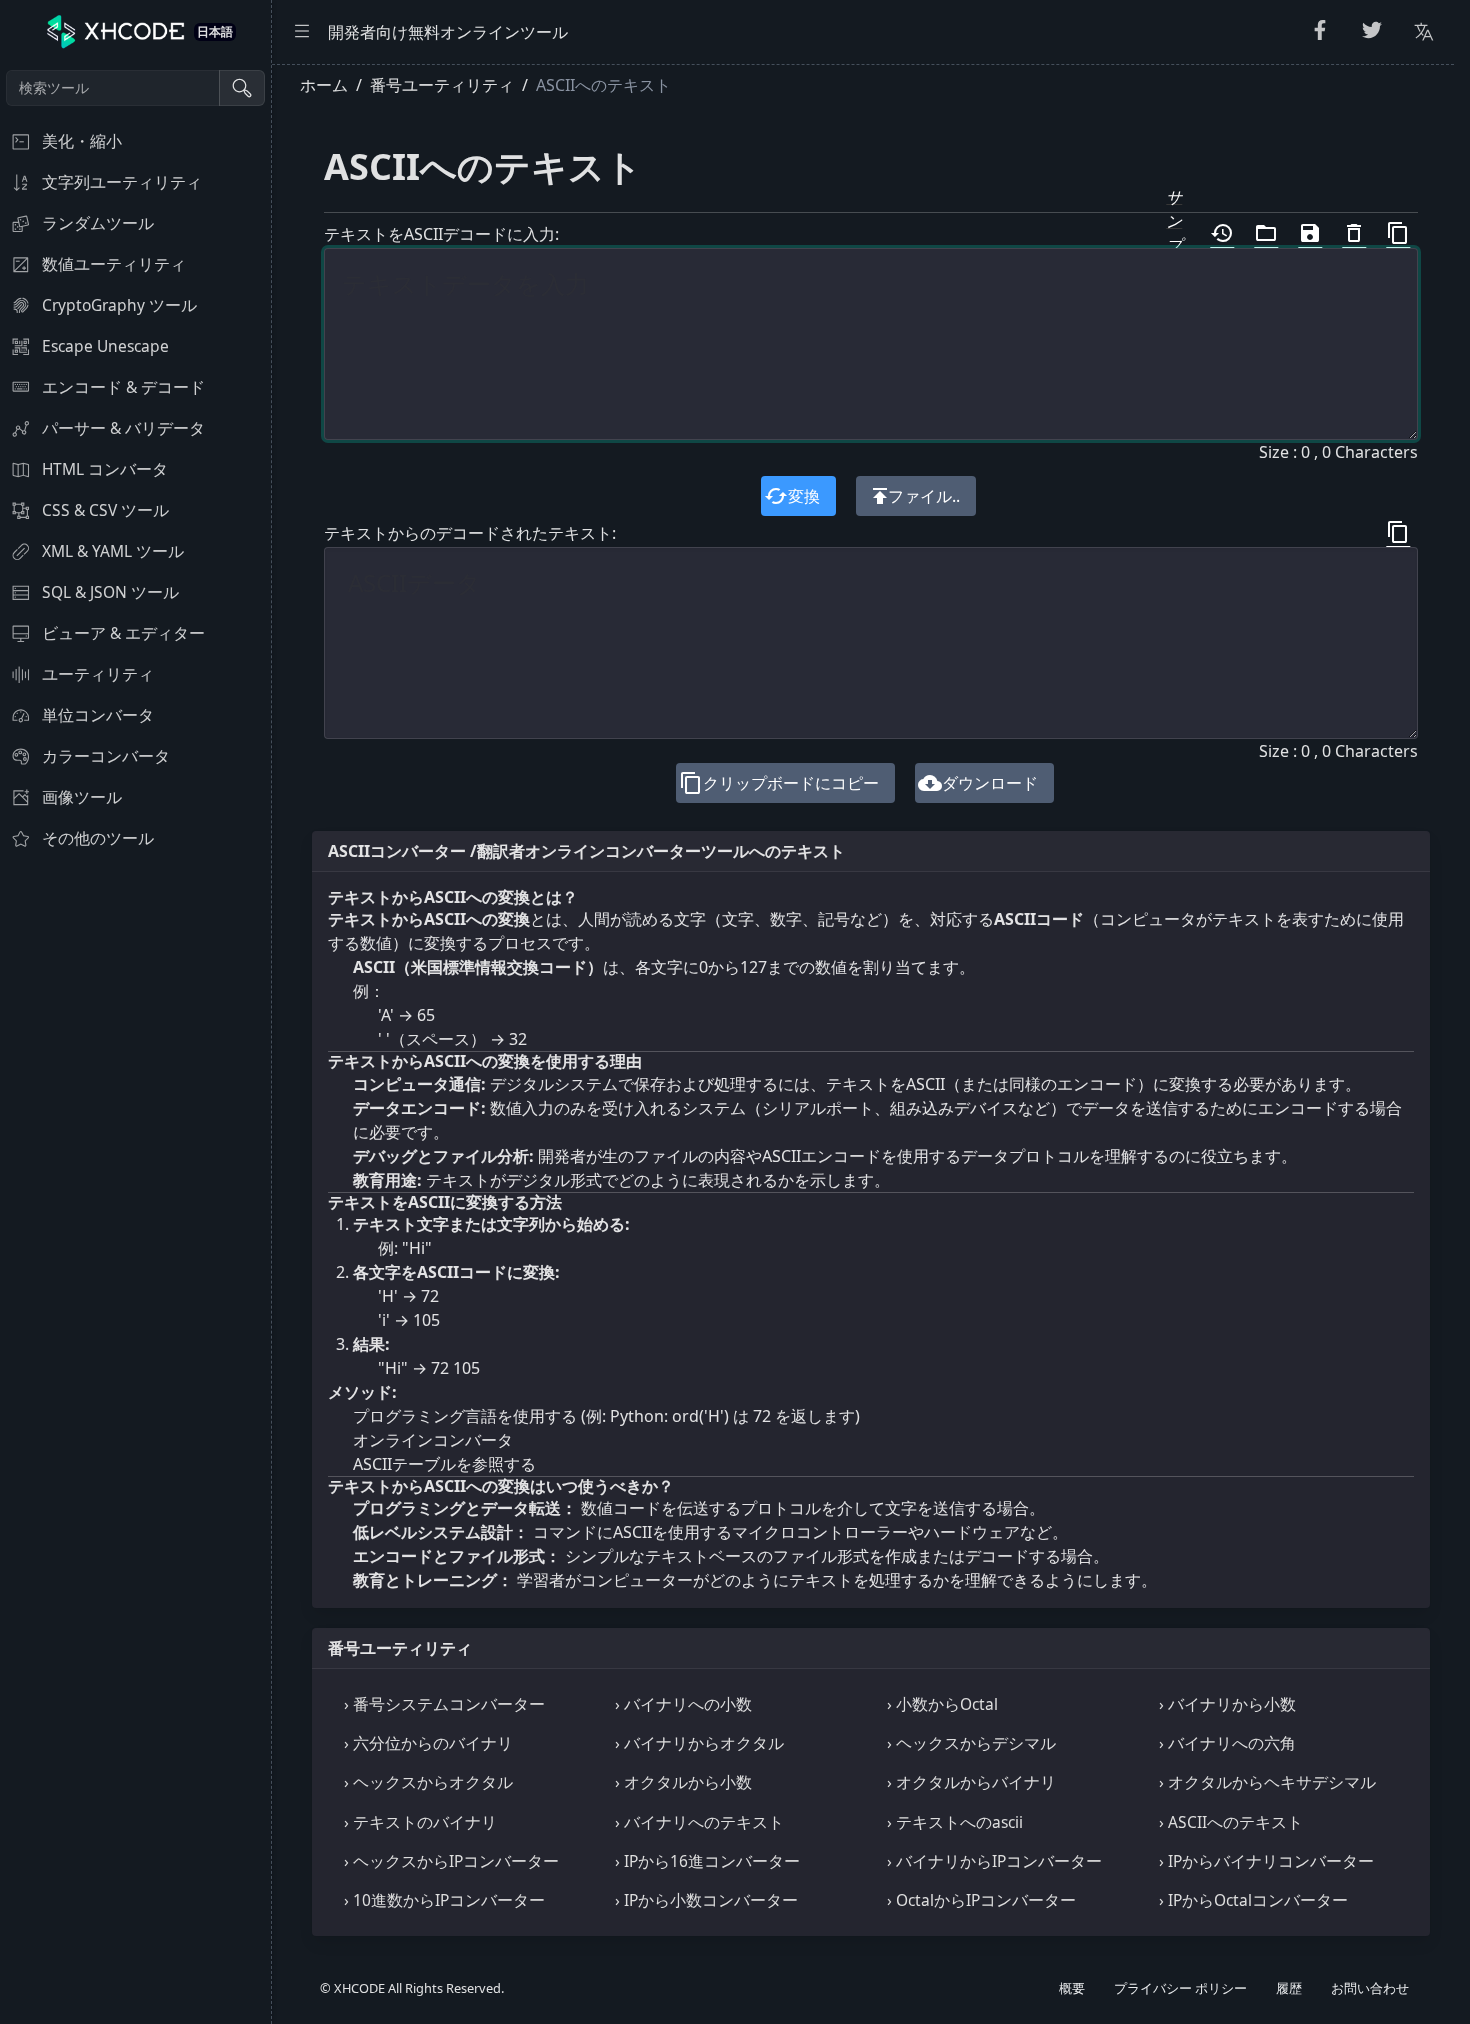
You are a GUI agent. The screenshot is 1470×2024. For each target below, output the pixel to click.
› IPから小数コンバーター (706, 1900)
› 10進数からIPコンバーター (444, 1900)
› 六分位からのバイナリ (428, 1743)
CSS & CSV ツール (105, 510)
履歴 (1289, 1988)
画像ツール (82, 797)
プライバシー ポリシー (1180, 1988)
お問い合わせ (1370, 1988)
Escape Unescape (105, 346)
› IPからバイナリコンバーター (1266, 1861)
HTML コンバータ (105, 469)
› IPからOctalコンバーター (1253, 1900)
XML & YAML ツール (113, 551)
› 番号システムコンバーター (444, 1704)
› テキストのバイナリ (420, 1822)
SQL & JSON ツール (110, 592)
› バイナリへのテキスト (699, 1822)
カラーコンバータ (106, 756)
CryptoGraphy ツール (119, 305)
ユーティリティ (98, 674)
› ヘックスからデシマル (971, 1743)
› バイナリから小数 (1227, 1704)
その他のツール (98, 838)
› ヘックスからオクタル (428, 1782)
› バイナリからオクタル (699, 1743)
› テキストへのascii (955, 1822)
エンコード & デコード (123, 387)
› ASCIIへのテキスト (1231, 1822)
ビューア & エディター (123, 633)
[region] (135, 1044)
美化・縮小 (82, 141)
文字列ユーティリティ (122, 182)
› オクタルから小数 (683, 1782)
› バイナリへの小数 (683, 1704)
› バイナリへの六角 (1227, 1743)
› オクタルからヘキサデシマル (1267, 1782)
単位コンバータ (98, 715)
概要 (1072, 1988)
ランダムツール (98, 223)
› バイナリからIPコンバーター (994, 1861)
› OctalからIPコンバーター (981, 1900)
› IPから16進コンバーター (707, 1861)
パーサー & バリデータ (123, 428)
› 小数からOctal (942, 1704)
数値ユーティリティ (114, 264)
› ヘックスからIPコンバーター (451, 1861)
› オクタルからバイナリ (971, 1782)
